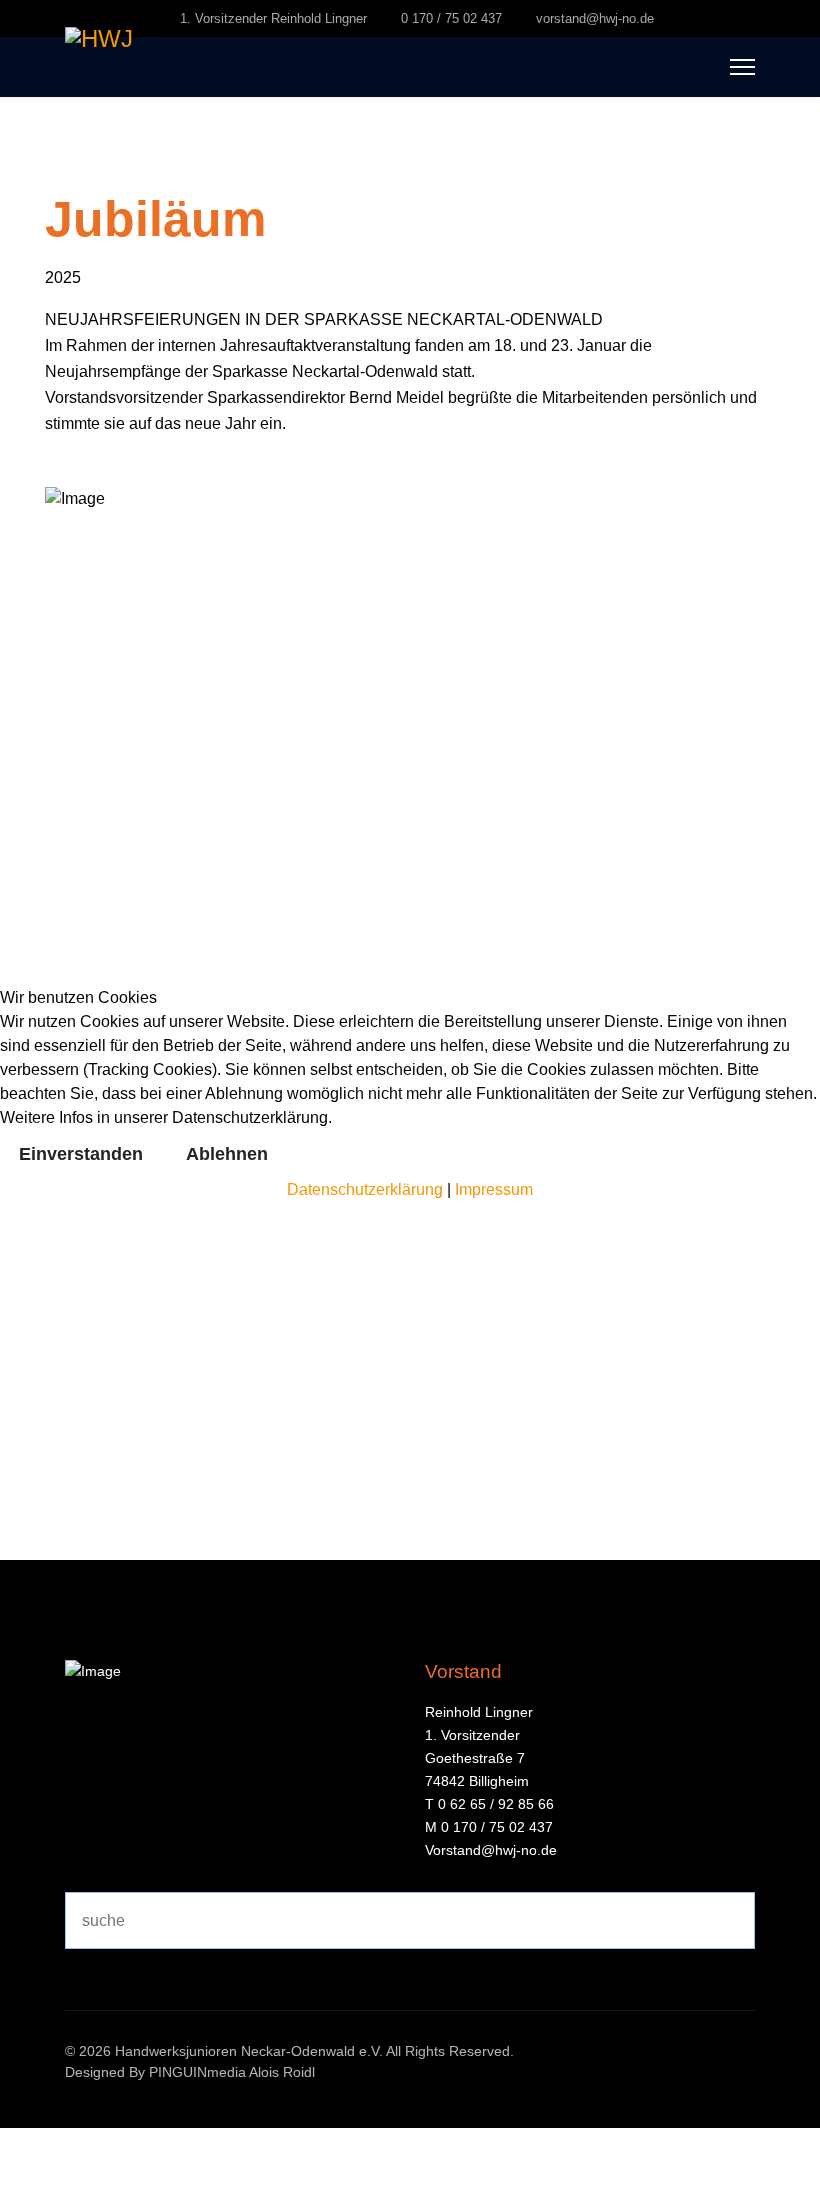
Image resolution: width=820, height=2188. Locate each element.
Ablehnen (227, 1154)
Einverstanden (81, 1154)
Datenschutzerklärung (365, 1189)
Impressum (494, 1189)
